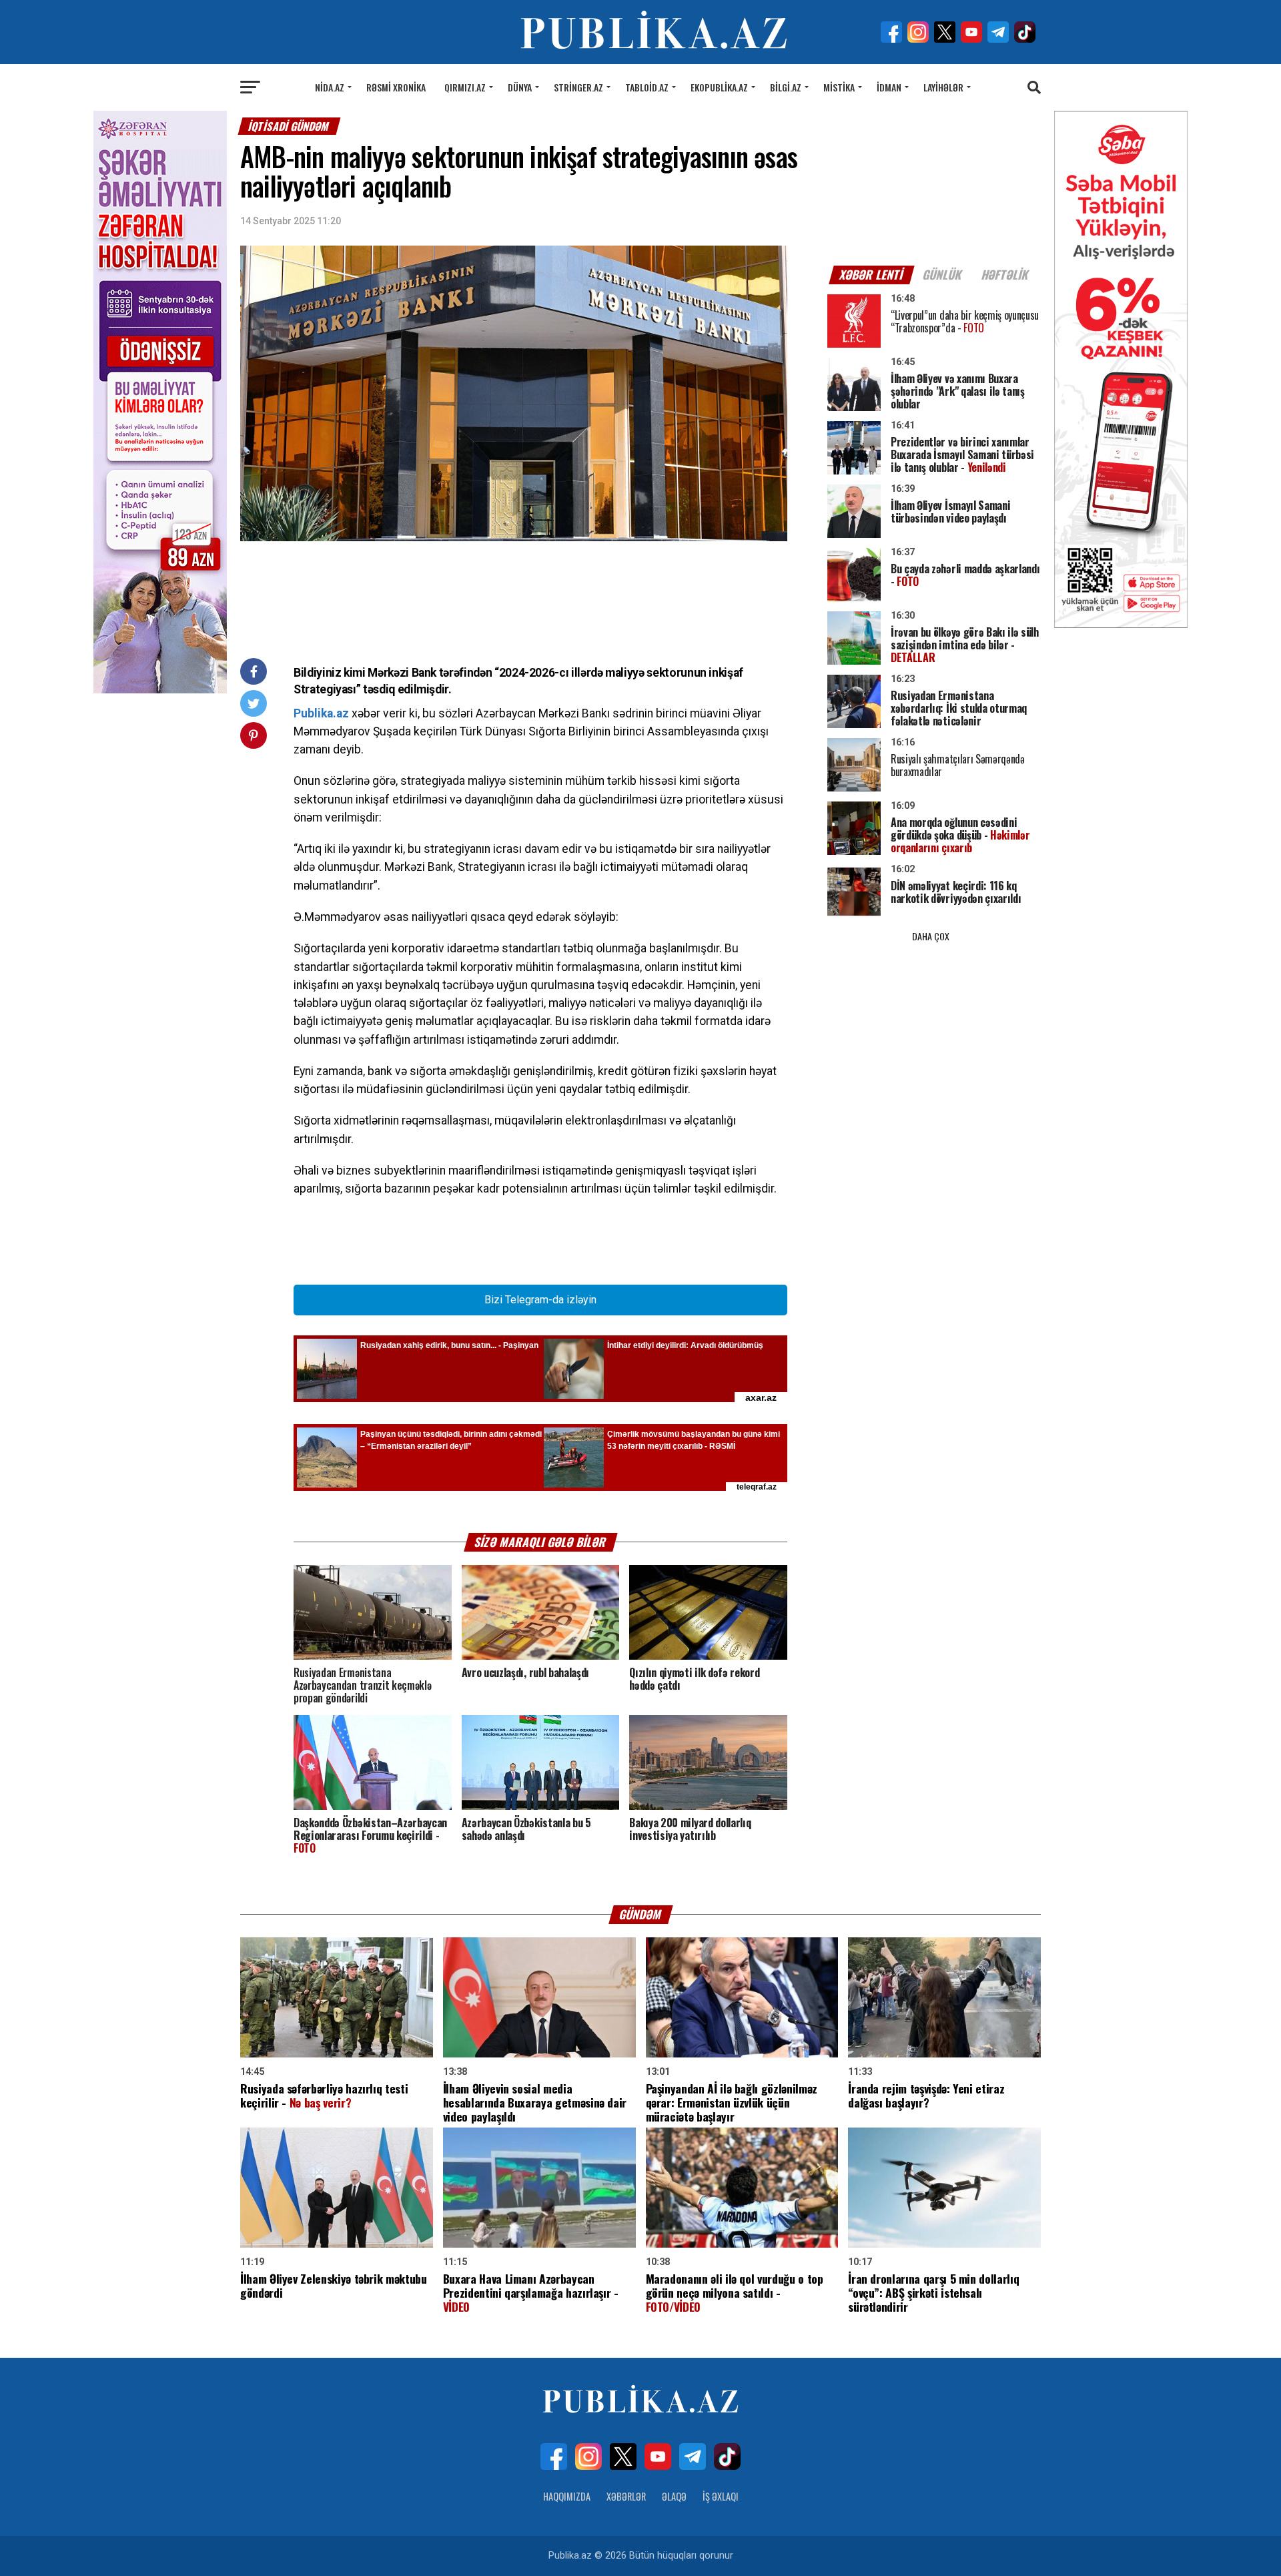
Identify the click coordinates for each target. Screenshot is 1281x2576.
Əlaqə (674, 2496)
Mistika (839, 87)
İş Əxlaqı (721, 2496)
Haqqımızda (567, 2496)
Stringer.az (578, 87)
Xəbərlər (626, 2496)
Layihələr (943, 87)
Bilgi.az (786, 87)
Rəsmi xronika (396, 87)
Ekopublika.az (719, 87)
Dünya (520, 87)
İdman (889, 87)
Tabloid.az (647, 87)
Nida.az (330, 87)
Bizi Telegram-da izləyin (540, 1300)
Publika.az (321, 713)
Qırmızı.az (465, 87)
